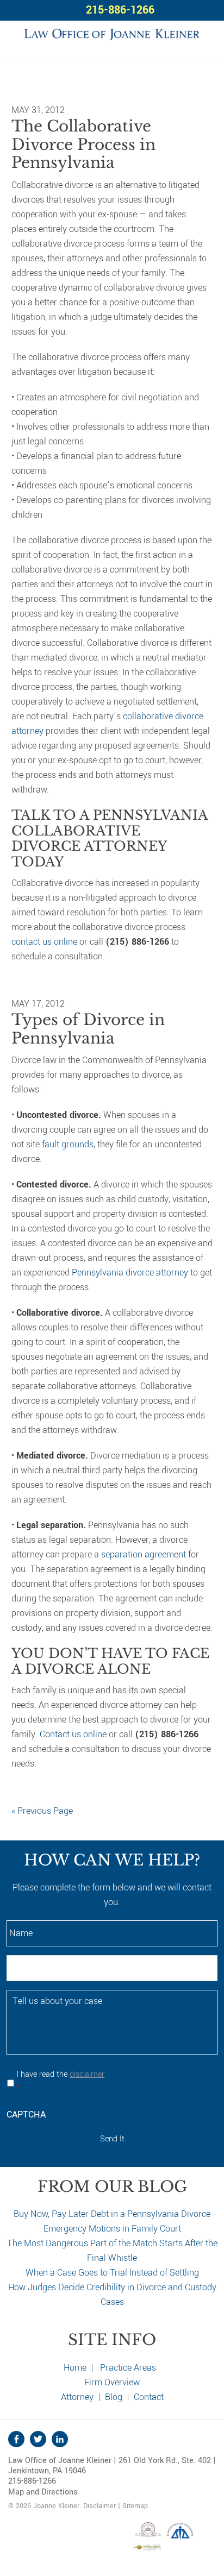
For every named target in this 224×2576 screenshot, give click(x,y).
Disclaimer (99, 2506)
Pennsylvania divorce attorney (130, 1273)
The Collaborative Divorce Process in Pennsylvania (83, 144)
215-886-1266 (120, 10)
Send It (112, 2139)
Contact (149, 2397)
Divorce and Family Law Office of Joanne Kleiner (112, 33)
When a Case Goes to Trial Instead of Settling (112, 2273)
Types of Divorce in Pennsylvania (88, 1029)
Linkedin (60, 2439)
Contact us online (73, 1734)
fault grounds (68, 1144)
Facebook (16, 2439)
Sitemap (135, 2506)
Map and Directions (43, 2492)
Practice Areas (128, 2368)
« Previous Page (42, 1811)
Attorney (77, 2397)
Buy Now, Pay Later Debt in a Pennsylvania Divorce (112, 2214)
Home (75, 2368)
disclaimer (87, 2074)
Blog (114, 2397)
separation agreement (144, 1554)
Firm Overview (112, 2382)
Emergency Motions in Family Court (112, 2229)
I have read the (60, 2081)
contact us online (44, 942)
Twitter (38, 2439)
